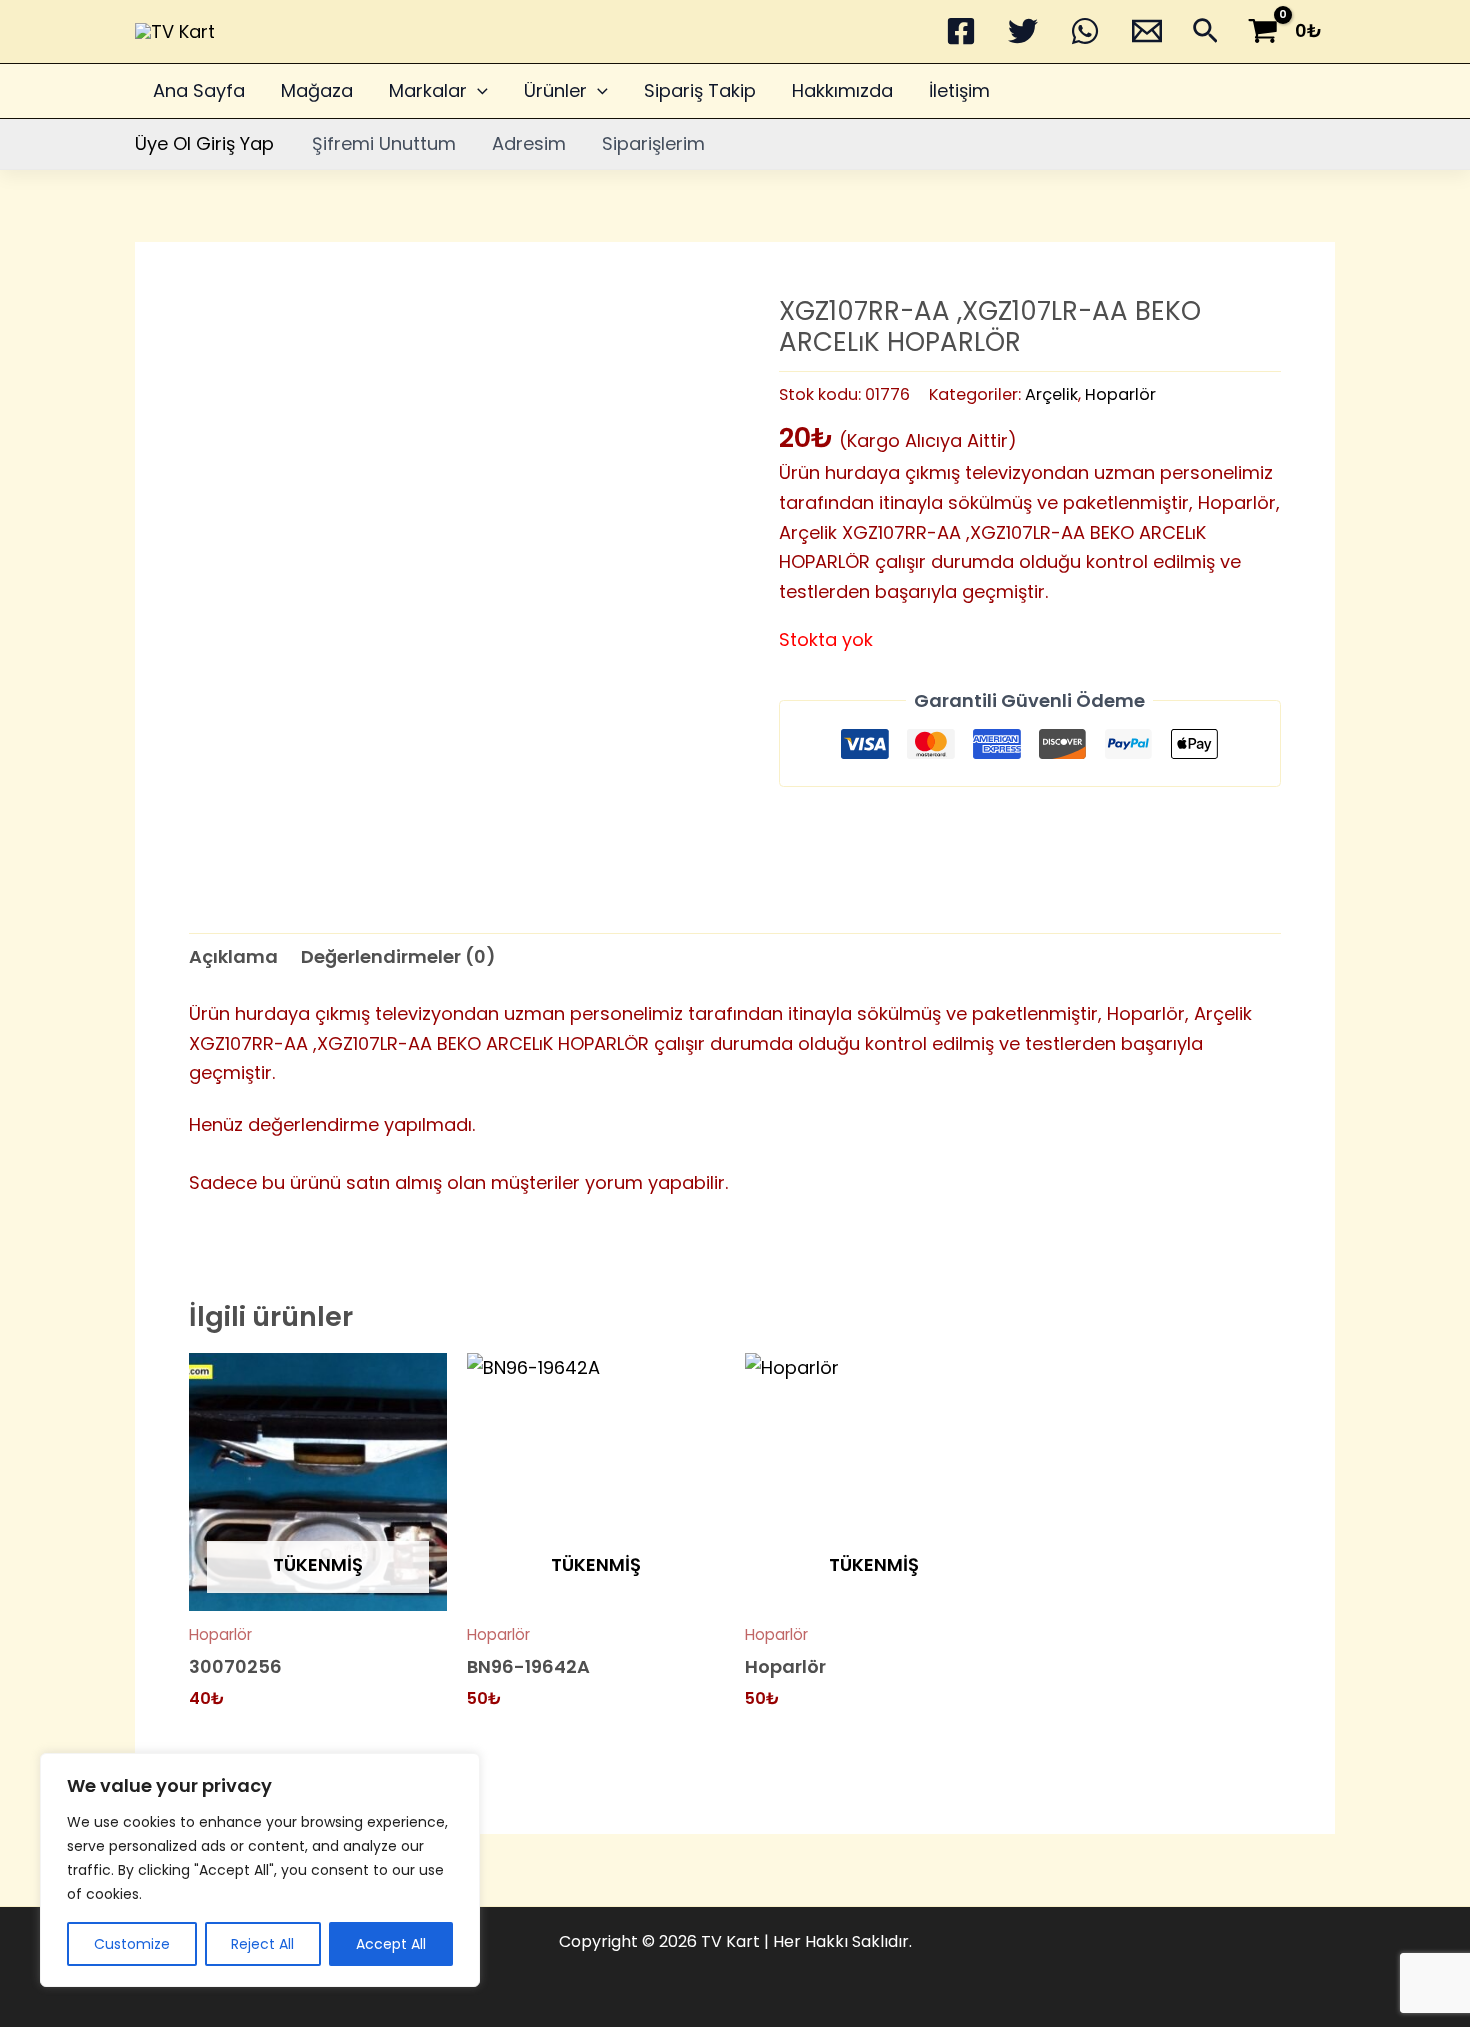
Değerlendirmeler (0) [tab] (398, 956)
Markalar (428, 90)
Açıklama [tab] (233, 956)
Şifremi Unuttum (384, 143)
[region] (260, 1870)
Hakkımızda (842, 90)
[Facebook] (961, 31)
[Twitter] (1023, 31)
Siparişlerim (653, 143)
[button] (1205, 34)
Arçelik (1051, 394)
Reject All (262, 1944)
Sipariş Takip (700, 90)
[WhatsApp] (1085, 31)
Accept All (391, 1944)
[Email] (1147, 31)
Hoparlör (1120, 394)
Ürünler (555, 90)
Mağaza (317, 90)
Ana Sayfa (199, 90)
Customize (132, 1944)
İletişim (959, 90)
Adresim (529, 143)
